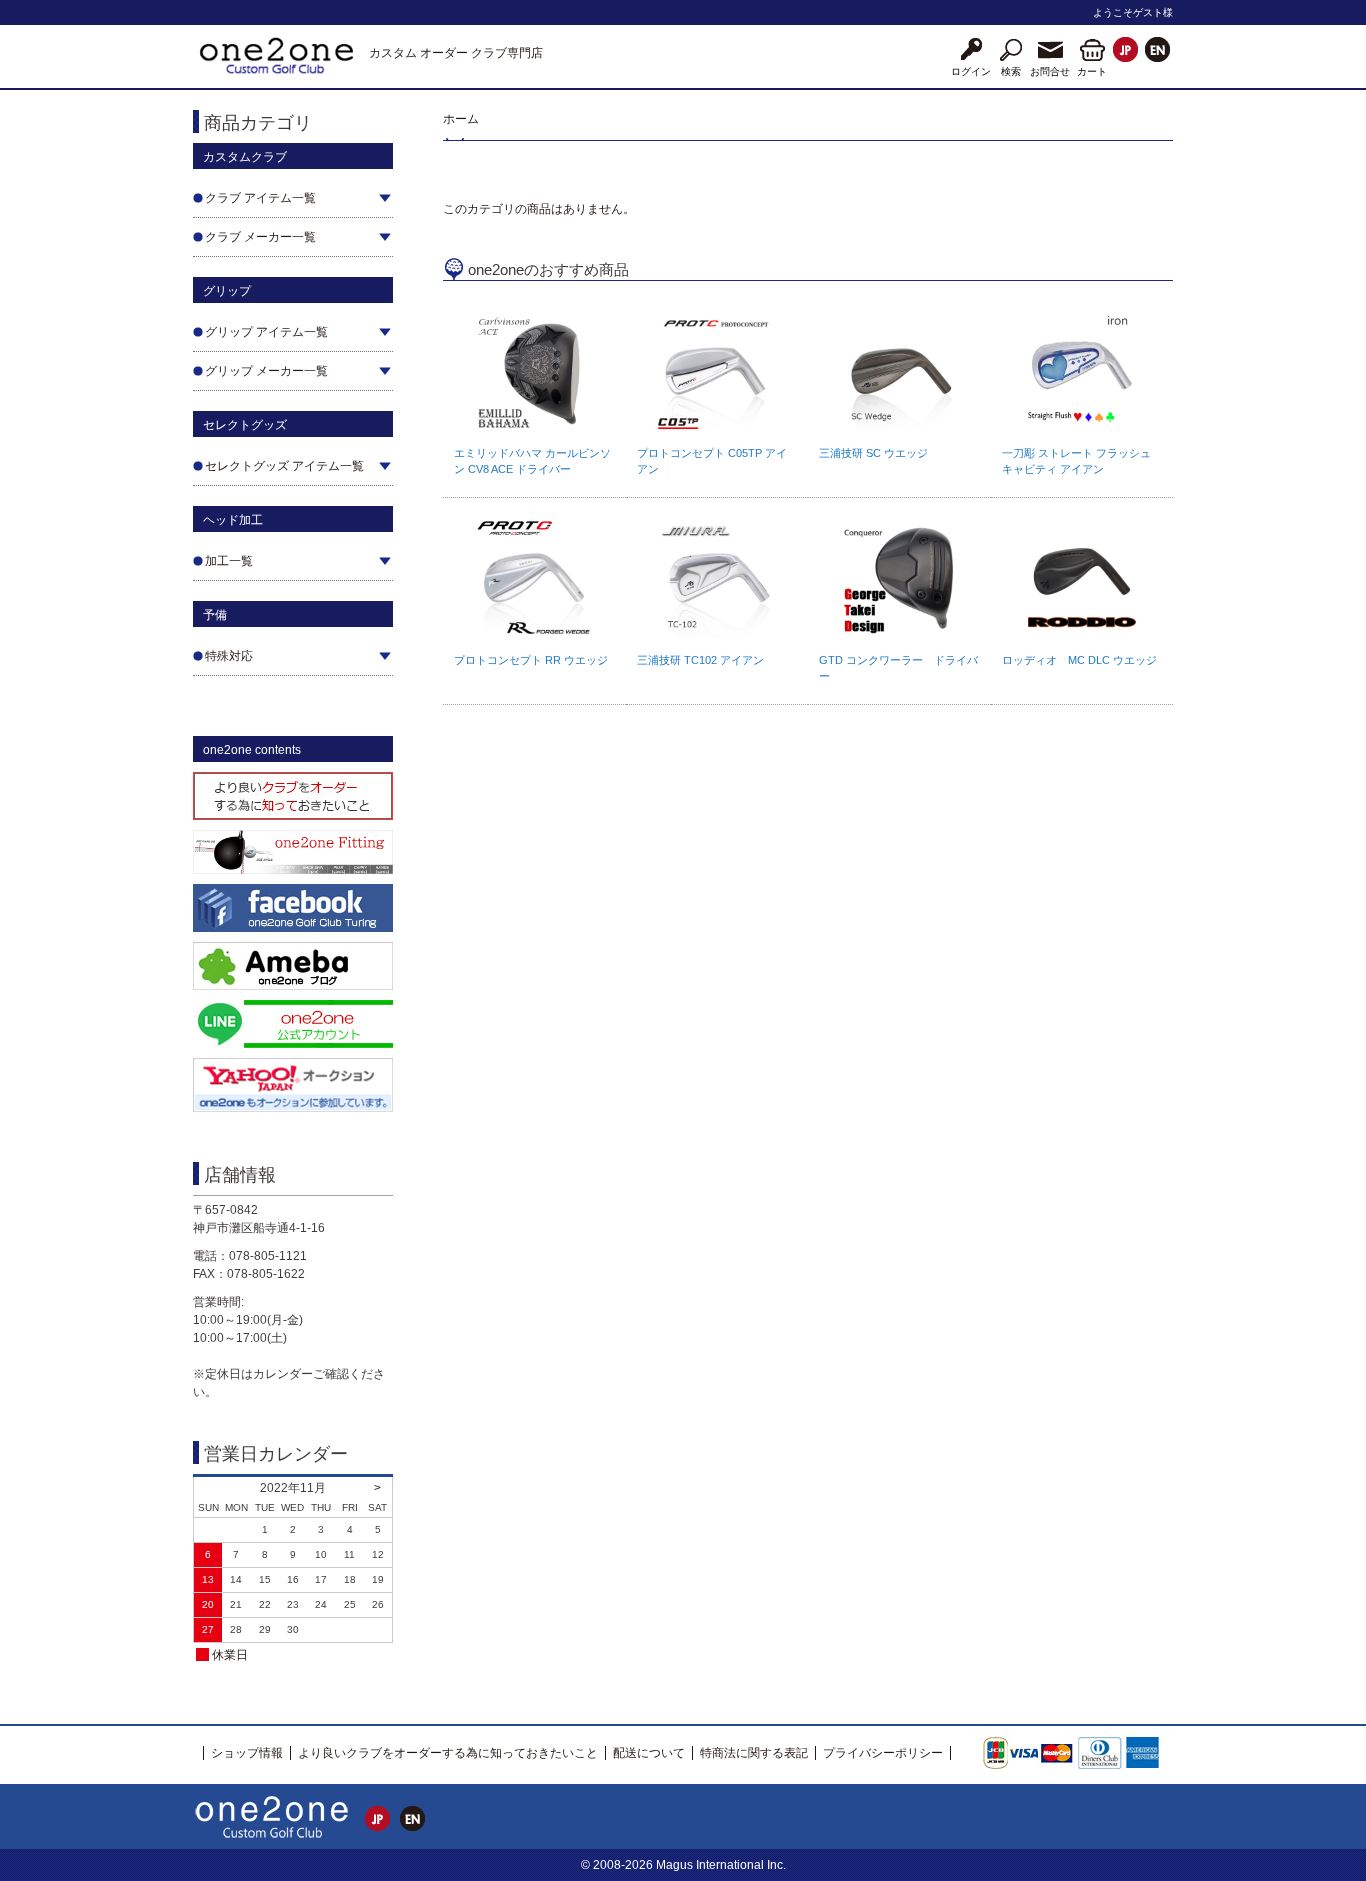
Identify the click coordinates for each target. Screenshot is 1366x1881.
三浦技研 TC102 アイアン (700, 660)
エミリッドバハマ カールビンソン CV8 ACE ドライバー (532, 461)
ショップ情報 (247, 1753)
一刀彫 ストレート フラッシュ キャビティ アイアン (1076, 461)
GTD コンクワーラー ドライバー (898, 668)
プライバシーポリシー (883, 1753)
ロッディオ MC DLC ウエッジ (1079, 660)
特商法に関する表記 (754, 1753)
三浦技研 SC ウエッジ (873, 453)
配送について (649, 1753)
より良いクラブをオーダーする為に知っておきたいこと (448, 1753)
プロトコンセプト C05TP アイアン (712, 461)
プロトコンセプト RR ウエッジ (531, 660)
